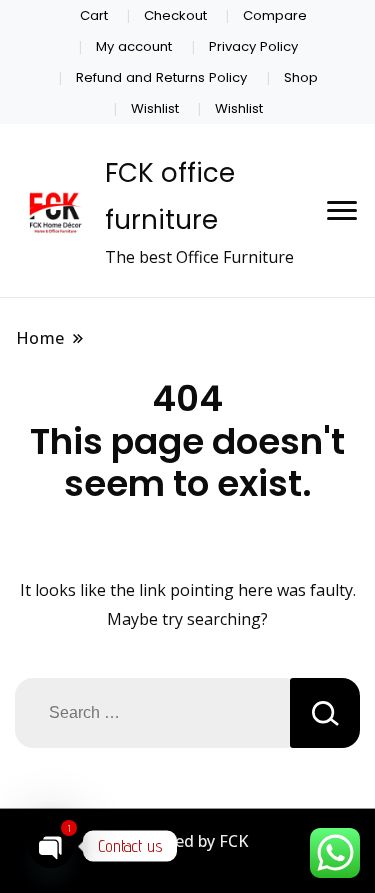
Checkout (175, 15)
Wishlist (155, 108)
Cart (94, 15)
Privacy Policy (253, 46)
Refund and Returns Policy (161, 77)
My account (134, 46)
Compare (275, 15)
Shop (301, 77)
